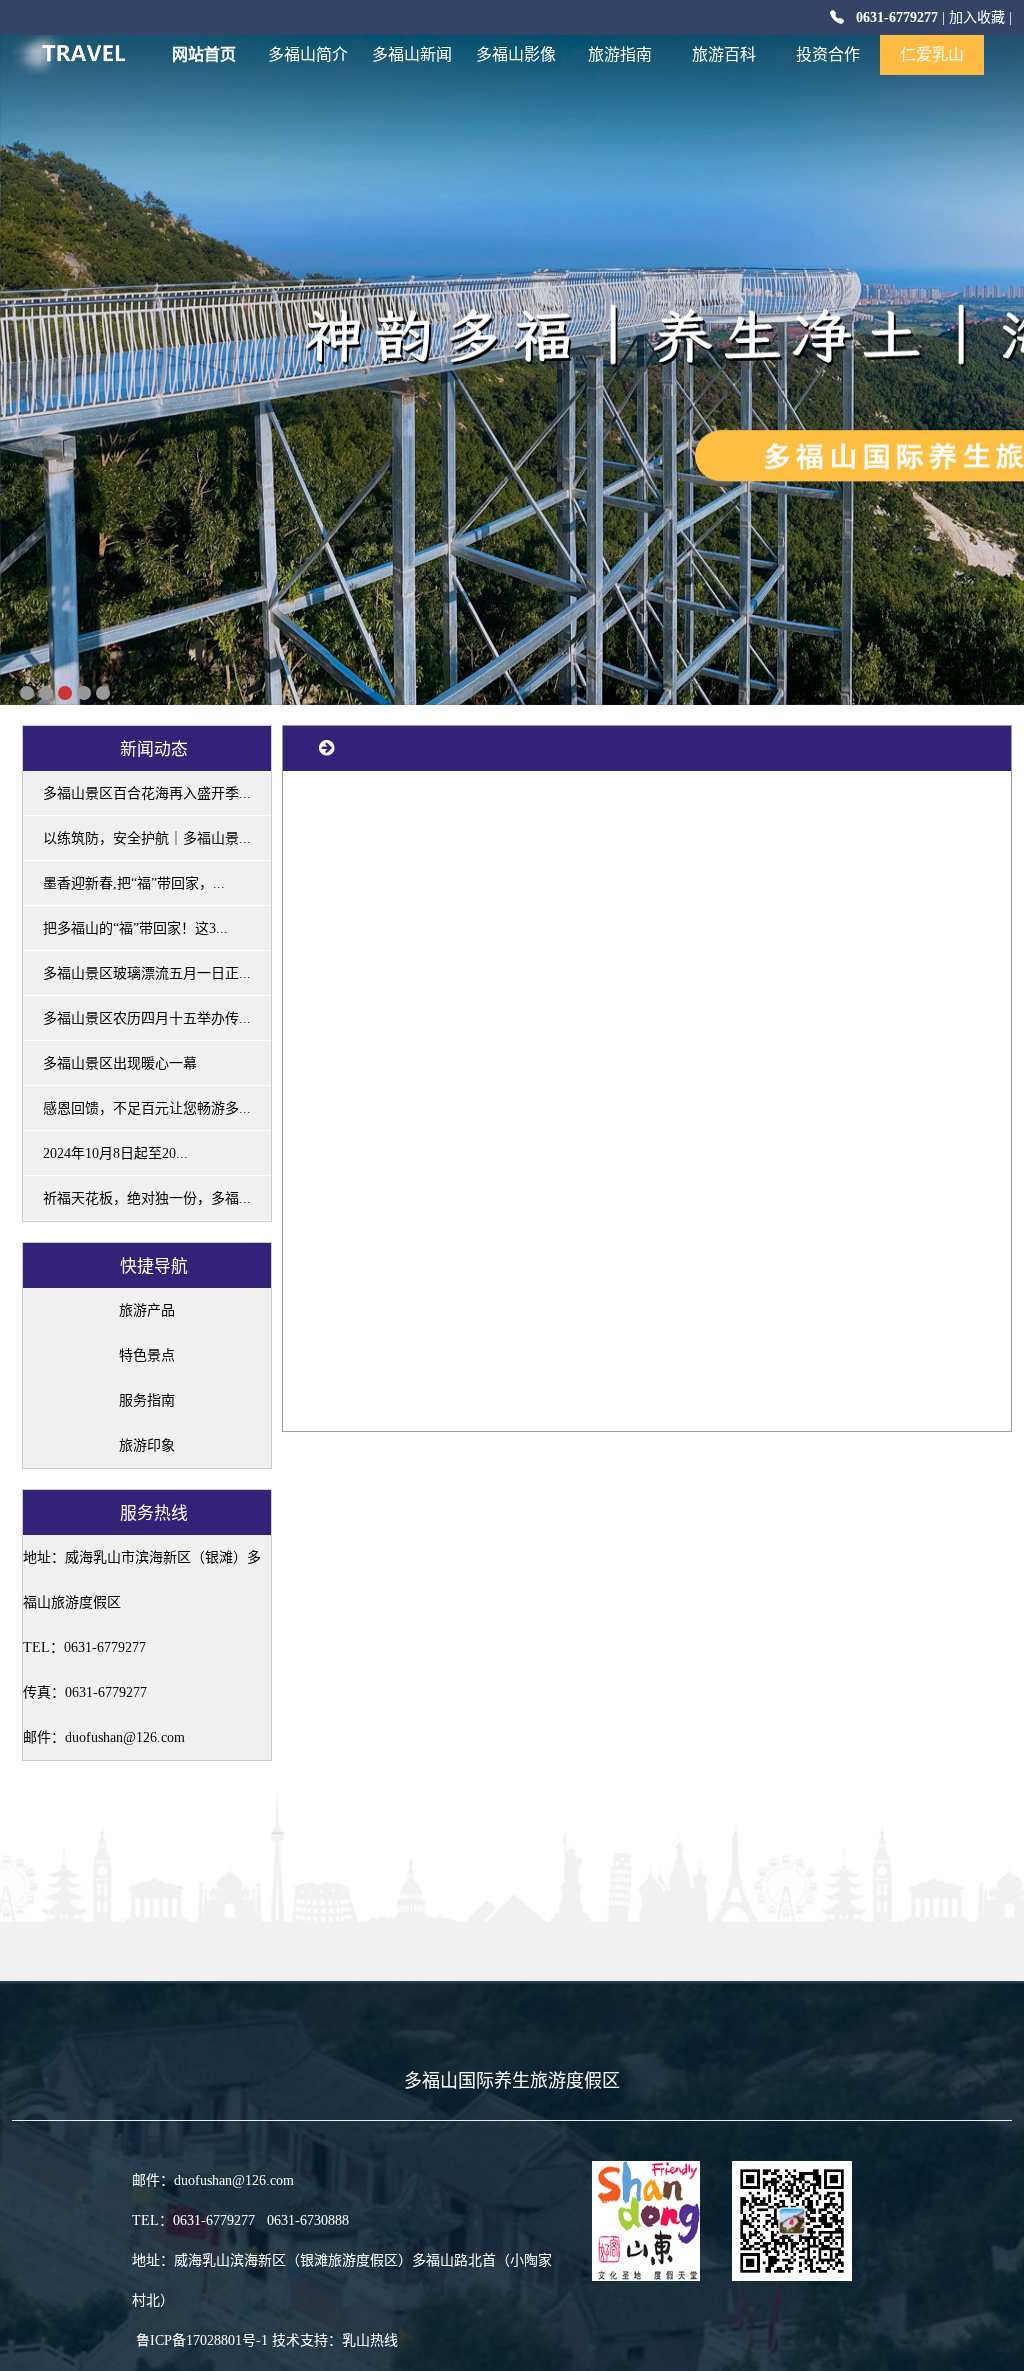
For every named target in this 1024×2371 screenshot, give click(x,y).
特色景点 (147, 1355)
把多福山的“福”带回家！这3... (135, 928)
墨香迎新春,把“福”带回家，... (134, 883)
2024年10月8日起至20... (115, 1153)
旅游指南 (620, 54)
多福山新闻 (412, 54)
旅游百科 (724, 54)
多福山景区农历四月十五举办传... (147, 1018)
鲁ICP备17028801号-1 (202, 2340)
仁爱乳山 (932, 54)
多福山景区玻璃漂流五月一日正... (147, 973)
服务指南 (147, 1400)
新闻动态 (154, 748)
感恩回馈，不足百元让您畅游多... (147, 1108)
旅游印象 (147, 1445)
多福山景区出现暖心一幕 (120, 1063)
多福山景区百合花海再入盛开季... (147, 793)
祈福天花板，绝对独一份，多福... (147, 1198)
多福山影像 (516, 54)
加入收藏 (977, 17)
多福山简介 (308, 54)
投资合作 (828, 54)
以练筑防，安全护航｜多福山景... (147, 838)
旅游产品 (147, 1310)
